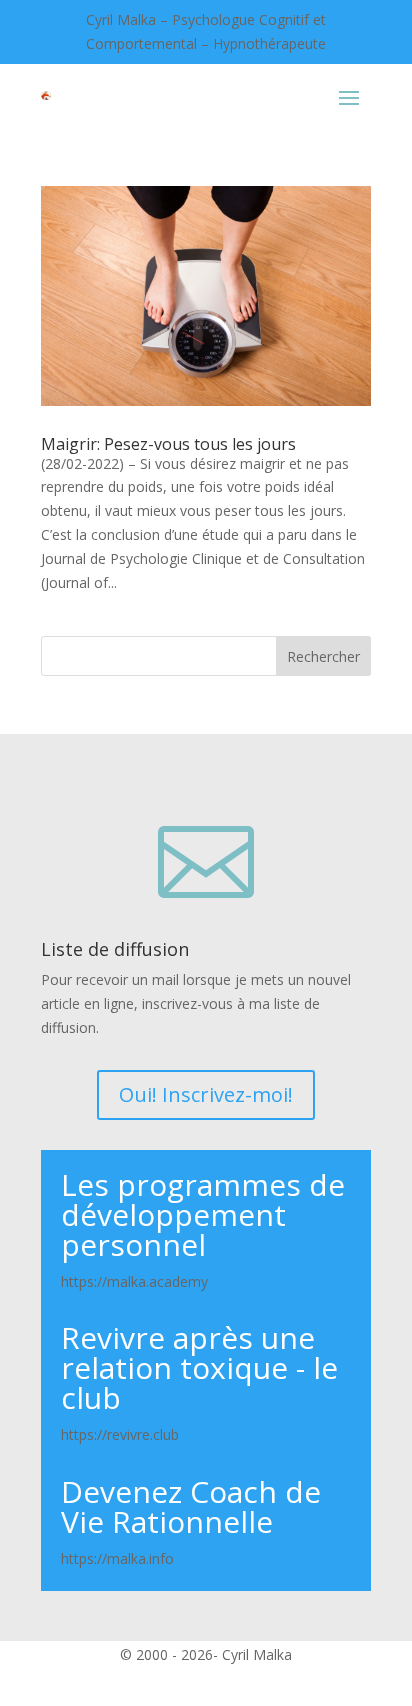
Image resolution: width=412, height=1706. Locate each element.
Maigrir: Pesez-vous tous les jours (168, 444)
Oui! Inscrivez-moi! (206, 1094)
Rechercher (323, 656)
